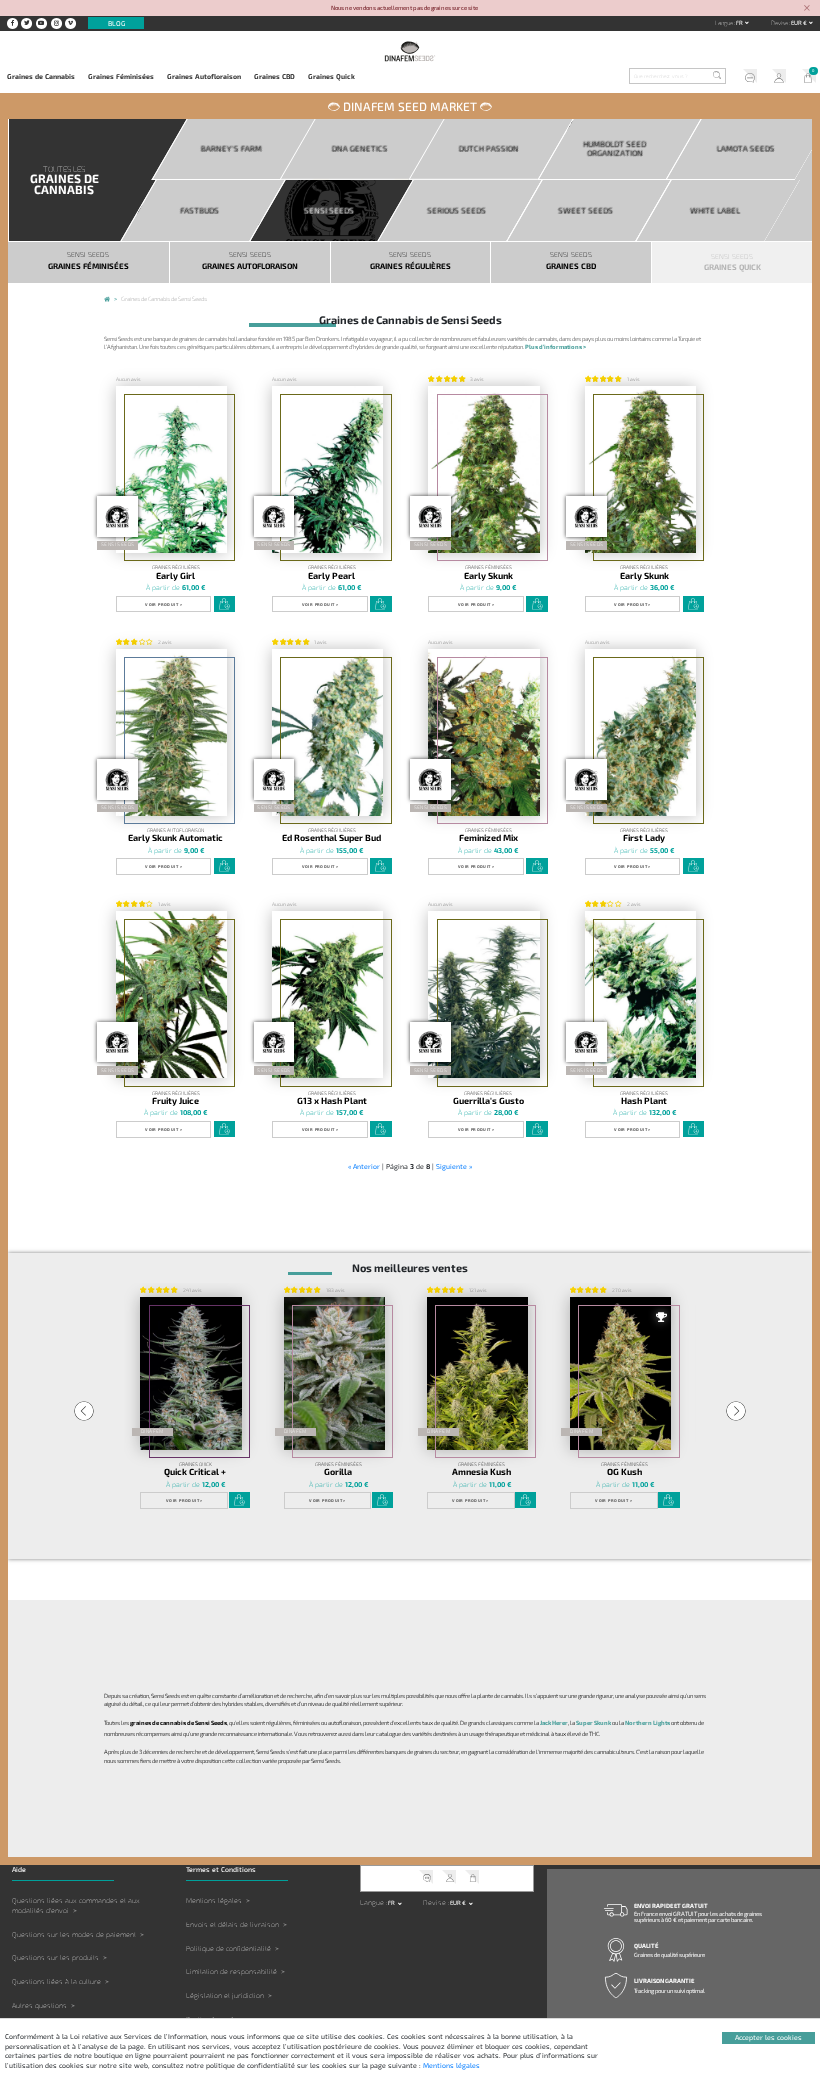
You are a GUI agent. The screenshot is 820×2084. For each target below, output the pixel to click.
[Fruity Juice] (171, 994)
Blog (116, 23)
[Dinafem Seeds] (409, 51)
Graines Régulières (176, 567)
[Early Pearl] (327, 469)
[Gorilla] (335, 1373)
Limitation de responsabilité (231, 1971)
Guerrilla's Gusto (488, 1100)
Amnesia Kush (481, 1471)
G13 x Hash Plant (332, 1100)
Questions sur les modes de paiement (74, 1934)
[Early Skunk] (483, 469)
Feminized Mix (488, 837)
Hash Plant (644, 1100)
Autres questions (39, 2005)
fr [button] (740, 22)
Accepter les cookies (768, 2037)
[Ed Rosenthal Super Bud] (327, 732)
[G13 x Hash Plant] (327, 994)
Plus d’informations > (555, 346)
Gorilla (338, 1471)
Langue (724, 22)
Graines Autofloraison (204, 76)
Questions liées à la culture (56, 1981)
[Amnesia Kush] (478, 1373)
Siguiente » (454, 1166)
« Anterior (364, 1166)
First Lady (644, 837)
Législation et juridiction (225, 1995)
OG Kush (624, 1471)
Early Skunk (488, 575)
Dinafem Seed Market (410, 106)
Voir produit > (163, 604)
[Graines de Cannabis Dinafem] (107, 300)
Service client (747, 77)
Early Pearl (331, 575)
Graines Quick (331, 76)
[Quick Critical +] (191, 1373)
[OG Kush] (621, 1373)
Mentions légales (214, 1900)
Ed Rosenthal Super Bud (331, 837)
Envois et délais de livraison (232, 1924)
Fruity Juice (175, 1100)
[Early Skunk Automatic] (171, 732)
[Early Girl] (171, 469)
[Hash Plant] (640, 994)
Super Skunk (593, 1722)
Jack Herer (554, 1722)
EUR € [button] (799, 22)
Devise (780, 22)
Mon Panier (805, 77)
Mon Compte (776, 77)
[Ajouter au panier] (225, 604)
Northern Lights (647, 1722)
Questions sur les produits (55, 1957)
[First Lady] (640, 732)
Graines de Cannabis (41, 76)
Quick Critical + (195, 1471)
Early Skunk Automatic (175, 837)
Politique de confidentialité (228, 1948)
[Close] (807, 9)
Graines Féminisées (121, 76)
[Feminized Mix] (483, 732)
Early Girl (175, 575)
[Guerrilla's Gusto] (483, 994)
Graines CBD (274, 76)
